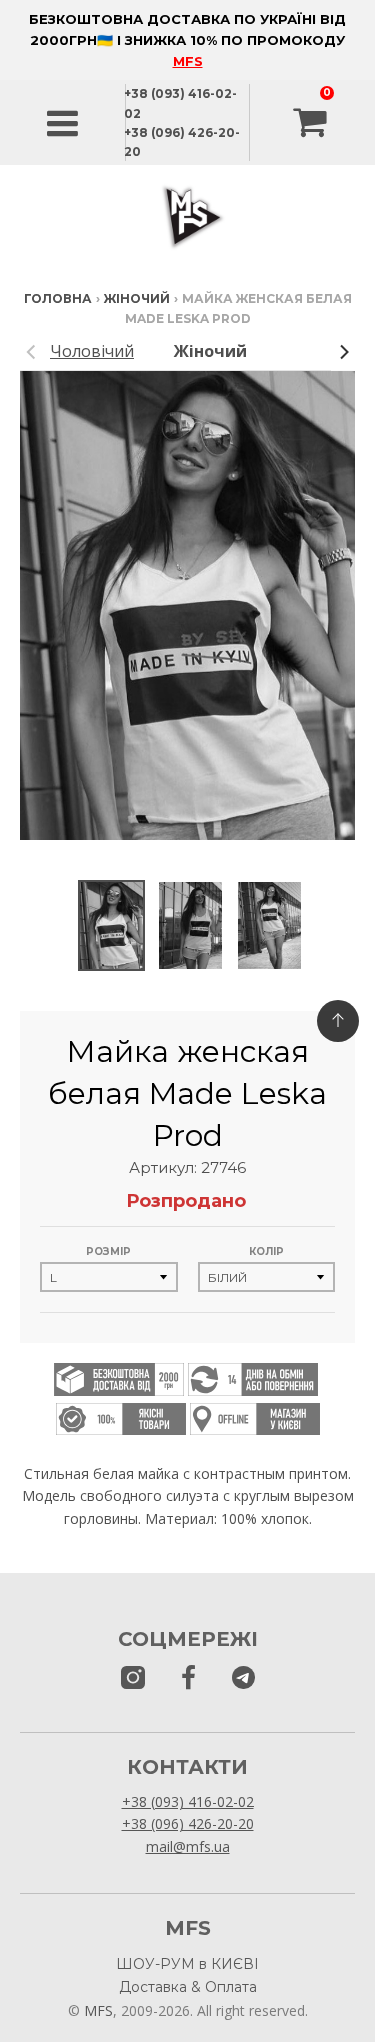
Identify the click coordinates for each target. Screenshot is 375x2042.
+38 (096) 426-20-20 (188, 1823)
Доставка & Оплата (188, 1987)
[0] (312, 123)
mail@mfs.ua (188, 1846)
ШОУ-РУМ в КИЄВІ (187, 1964)
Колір (266, 1251)
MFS (188, 61)
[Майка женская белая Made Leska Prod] (111, 926)
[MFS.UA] (243, 1678)
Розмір (108, 1251)
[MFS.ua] (188, 1678)
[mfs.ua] (133, 1678)
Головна (58, 298)
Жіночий (137, 298)
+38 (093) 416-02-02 (188, 1801)
